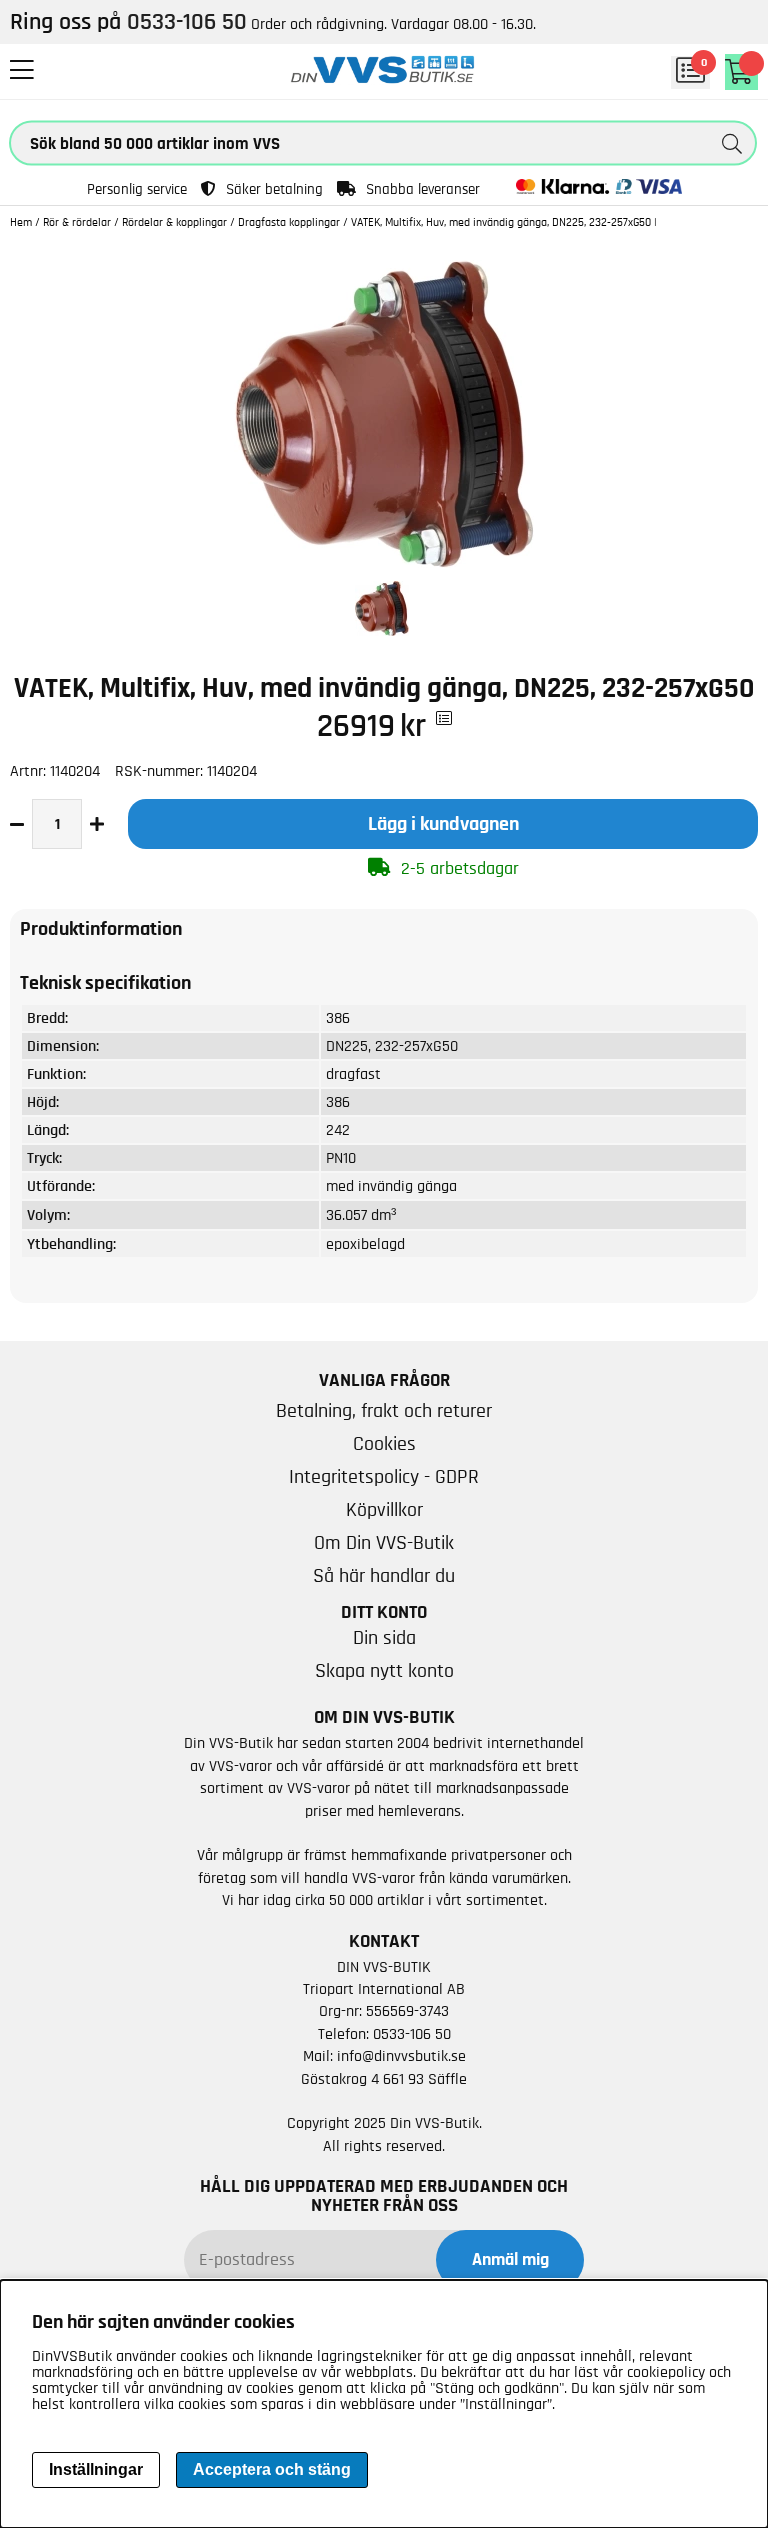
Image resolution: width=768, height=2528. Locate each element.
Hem (21, 222)
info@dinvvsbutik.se (401, 2056)
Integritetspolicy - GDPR (384, 1477)
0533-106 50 (412, 2034)
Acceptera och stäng (272, 2469)
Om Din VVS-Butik (384, 1543)
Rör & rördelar (77, 222)
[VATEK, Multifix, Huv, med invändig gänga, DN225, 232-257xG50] (384, 563)
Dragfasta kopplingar (289, 222)
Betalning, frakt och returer (384, 1411)
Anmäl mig (510, 2260)
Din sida (384, 1638)
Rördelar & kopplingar (174, 222)
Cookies (384, 1444)
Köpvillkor (384, 1510)
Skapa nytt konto (384, 1671)
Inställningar (96, 2469)
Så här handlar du (384, 1576)
